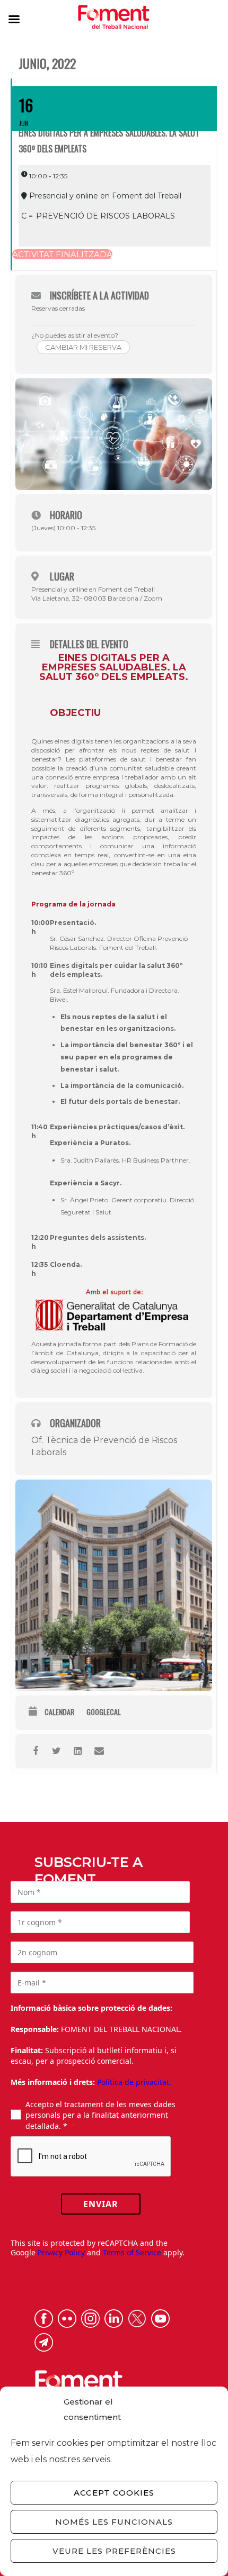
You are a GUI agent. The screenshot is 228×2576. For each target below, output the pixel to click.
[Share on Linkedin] (78, 1751)
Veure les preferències (114, 2551)
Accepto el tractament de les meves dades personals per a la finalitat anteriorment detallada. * (100, 2115)
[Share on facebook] (35, 1751)
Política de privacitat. (134, 2082)
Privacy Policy (61, 2252)
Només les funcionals (114, 2522)
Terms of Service (132, 2252)
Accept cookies (114, 2493)
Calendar (59, 1712)
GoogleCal (104, 1712)
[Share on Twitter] (56, 1751)
